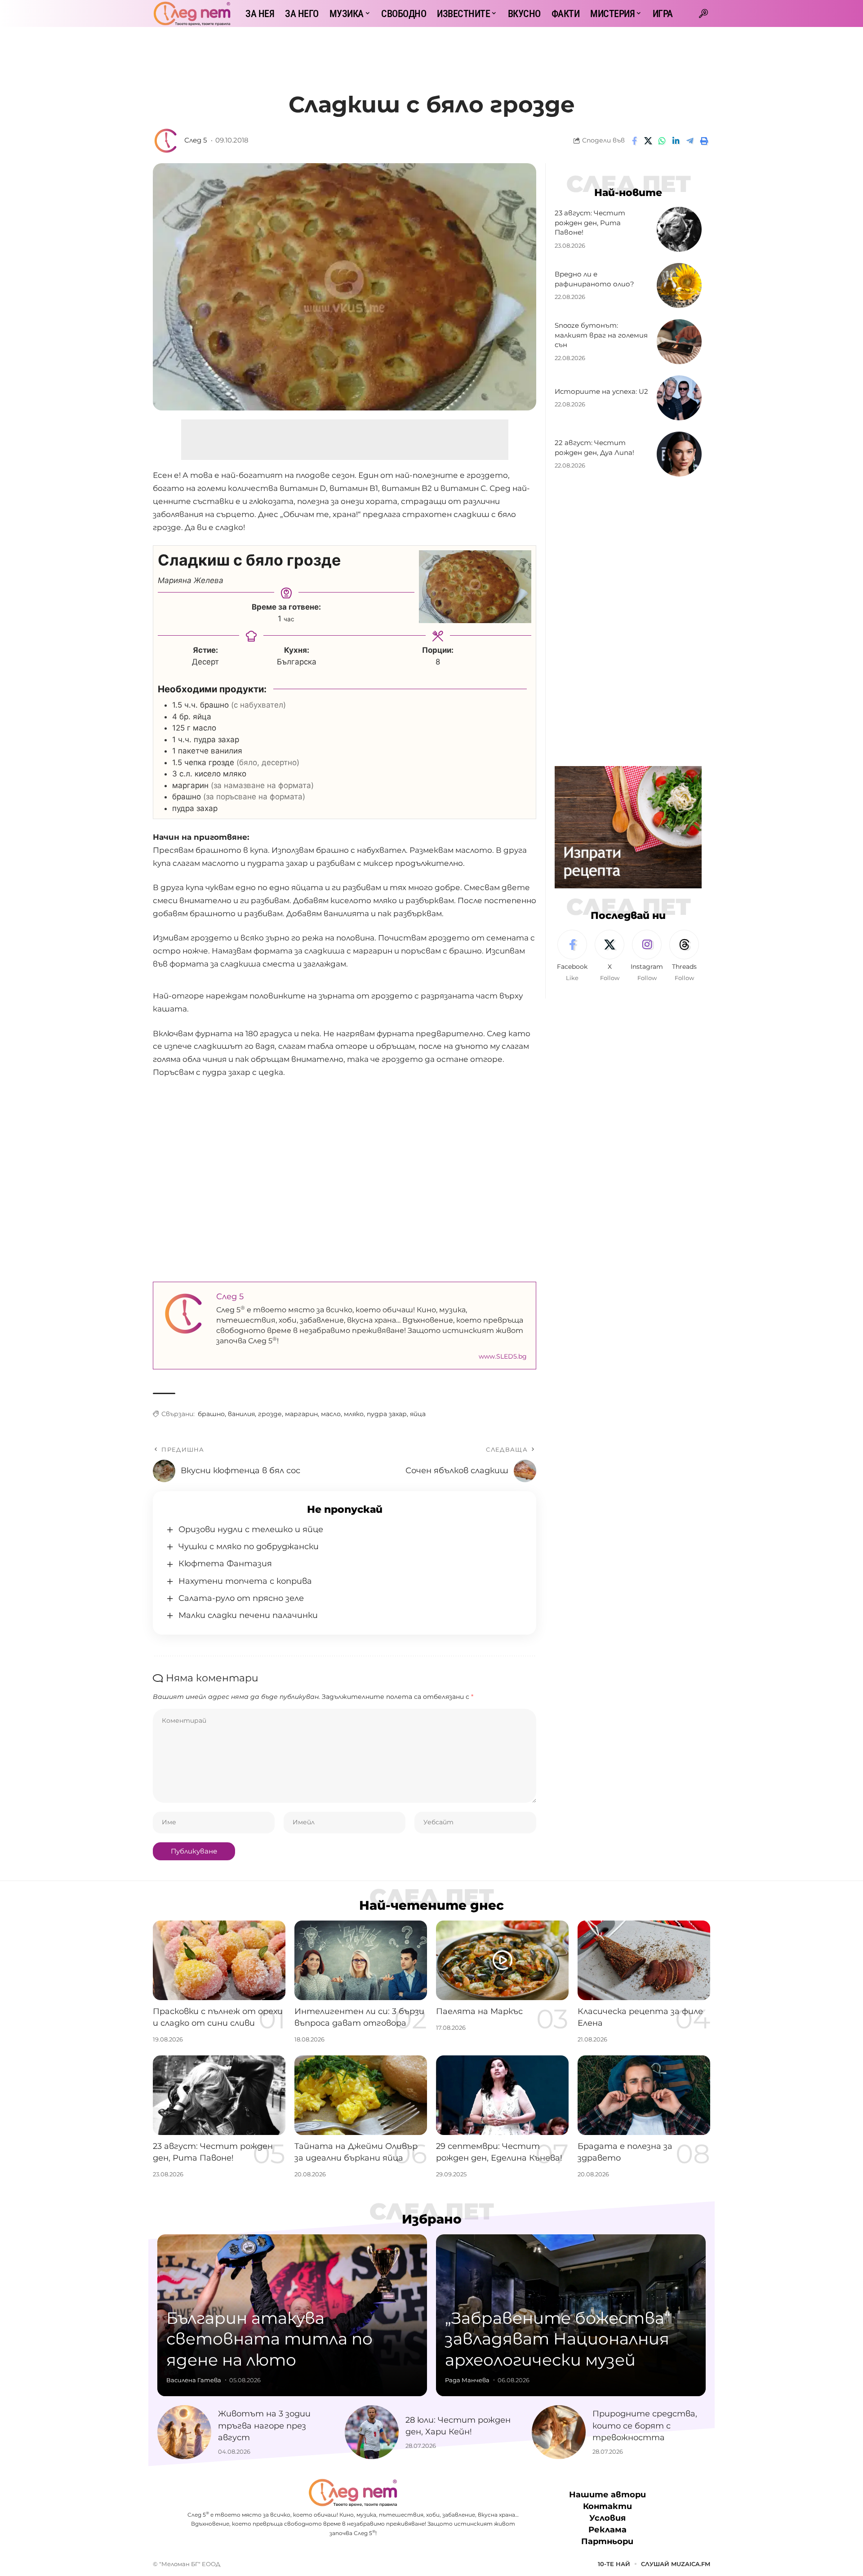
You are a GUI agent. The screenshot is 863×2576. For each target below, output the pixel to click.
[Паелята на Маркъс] (502, 1960)
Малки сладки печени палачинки (248, 1615)
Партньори (607, 2542)
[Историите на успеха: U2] (679, 398)
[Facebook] (572, 956)
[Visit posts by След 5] (166, 141)
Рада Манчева (467, 2380)
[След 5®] (192, 13)
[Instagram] (647, 956)
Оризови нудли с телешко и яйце (251, 1529)
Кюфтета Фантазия (225, 1564)
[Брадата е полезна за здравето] (644, 2095)
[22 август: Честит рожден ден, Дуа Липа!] (679, 454)
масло (331, 1414)
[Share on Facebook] (634, 141)
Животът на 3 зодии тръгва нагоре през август (264, 2425)
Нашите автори (607, 2495)
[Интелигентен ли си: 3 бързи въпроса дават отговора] (361, 1960)
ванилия (241, 1414)
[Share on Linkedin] (676, 141)
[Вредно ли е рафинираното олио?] (679, 285)
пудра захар (387, 1414)
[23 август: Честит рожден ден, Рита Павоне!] (679, 229)
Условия (607, 2518)
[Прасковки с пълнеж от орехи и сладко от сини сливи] (219, 1960)
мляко (354, 1414)
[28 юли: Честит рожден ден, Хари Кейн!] (372, 2432)
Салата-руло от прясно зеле (241, 1598)
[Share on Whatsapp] (662, 141)
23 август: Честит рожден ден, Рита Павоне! (590, 223)
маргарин (301, 1414)
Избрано (432, 2219)
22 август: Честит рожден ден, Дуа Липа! (594, 448)
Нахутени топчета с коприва (245, 1581)
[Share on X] (648, 141)
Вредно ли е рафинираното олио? (594, 279)
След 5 (196, 140)
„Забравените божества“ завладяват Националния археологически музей (558, 2339)
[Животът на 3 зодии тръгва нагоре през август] (184, 2432)
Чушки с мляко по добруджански (249, 1546)
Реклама (607, 2530)
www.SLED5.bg (503, 1356)
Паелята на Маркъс (479, 2011)
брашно (211, 1414)
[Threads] (684, 956)
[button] (703, 13)
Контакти (607, 2506)
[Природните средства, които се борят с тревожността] (559, 2432)
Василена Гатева (194, 2380)
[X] (609, 956)
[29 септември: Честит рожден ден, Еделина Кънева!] (502, 2095)
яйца (418, 1414)
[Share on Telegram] (690, 141)
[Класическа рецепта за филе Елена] (644, 1960)
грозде (270, 1414)
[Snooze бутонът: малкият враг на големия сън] (679, 342)
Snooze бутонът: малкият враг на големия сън (601, 335)
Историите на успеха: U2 (601, 391)
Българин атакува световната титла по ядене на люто (269, 2339)
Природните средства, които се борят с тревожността (645, 2425)
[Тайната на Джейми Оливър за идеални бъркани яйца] (361, 2095)
